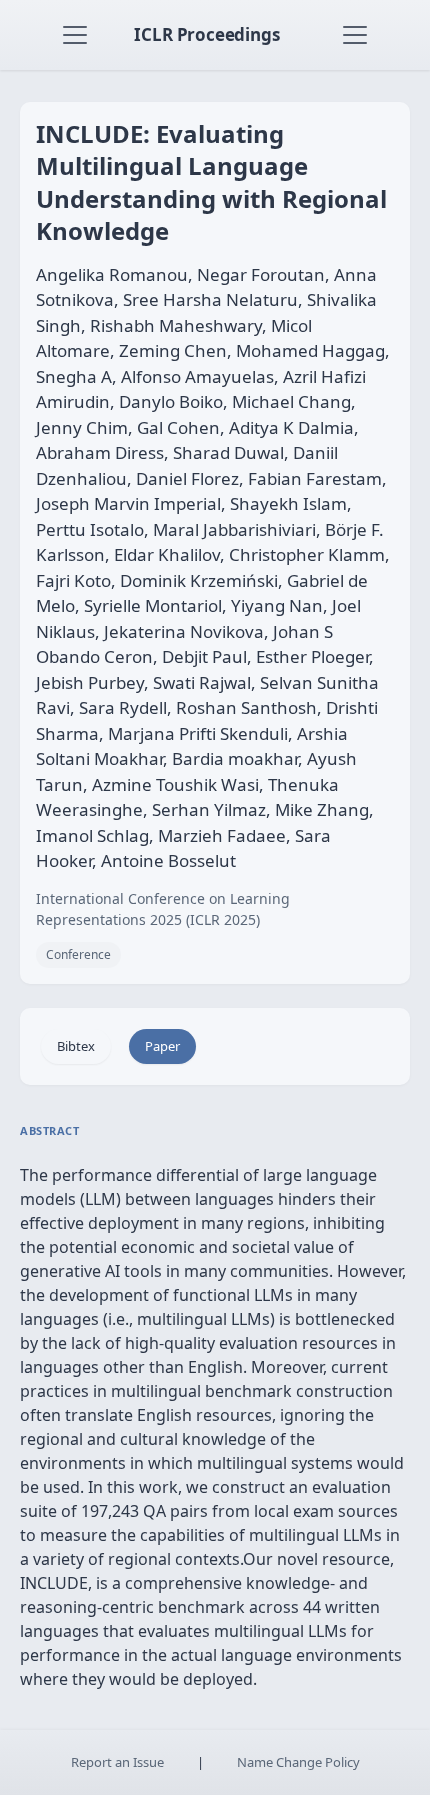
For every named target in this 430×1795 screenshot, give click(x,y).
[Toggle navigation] (75, 35)
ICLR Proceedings (206, 34)
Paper (162, 1046)
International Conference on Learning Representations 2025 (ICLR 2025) (163, 909)
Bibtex (76, 1046)
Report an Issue (117, 1762)
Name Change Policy (298, 1762)
